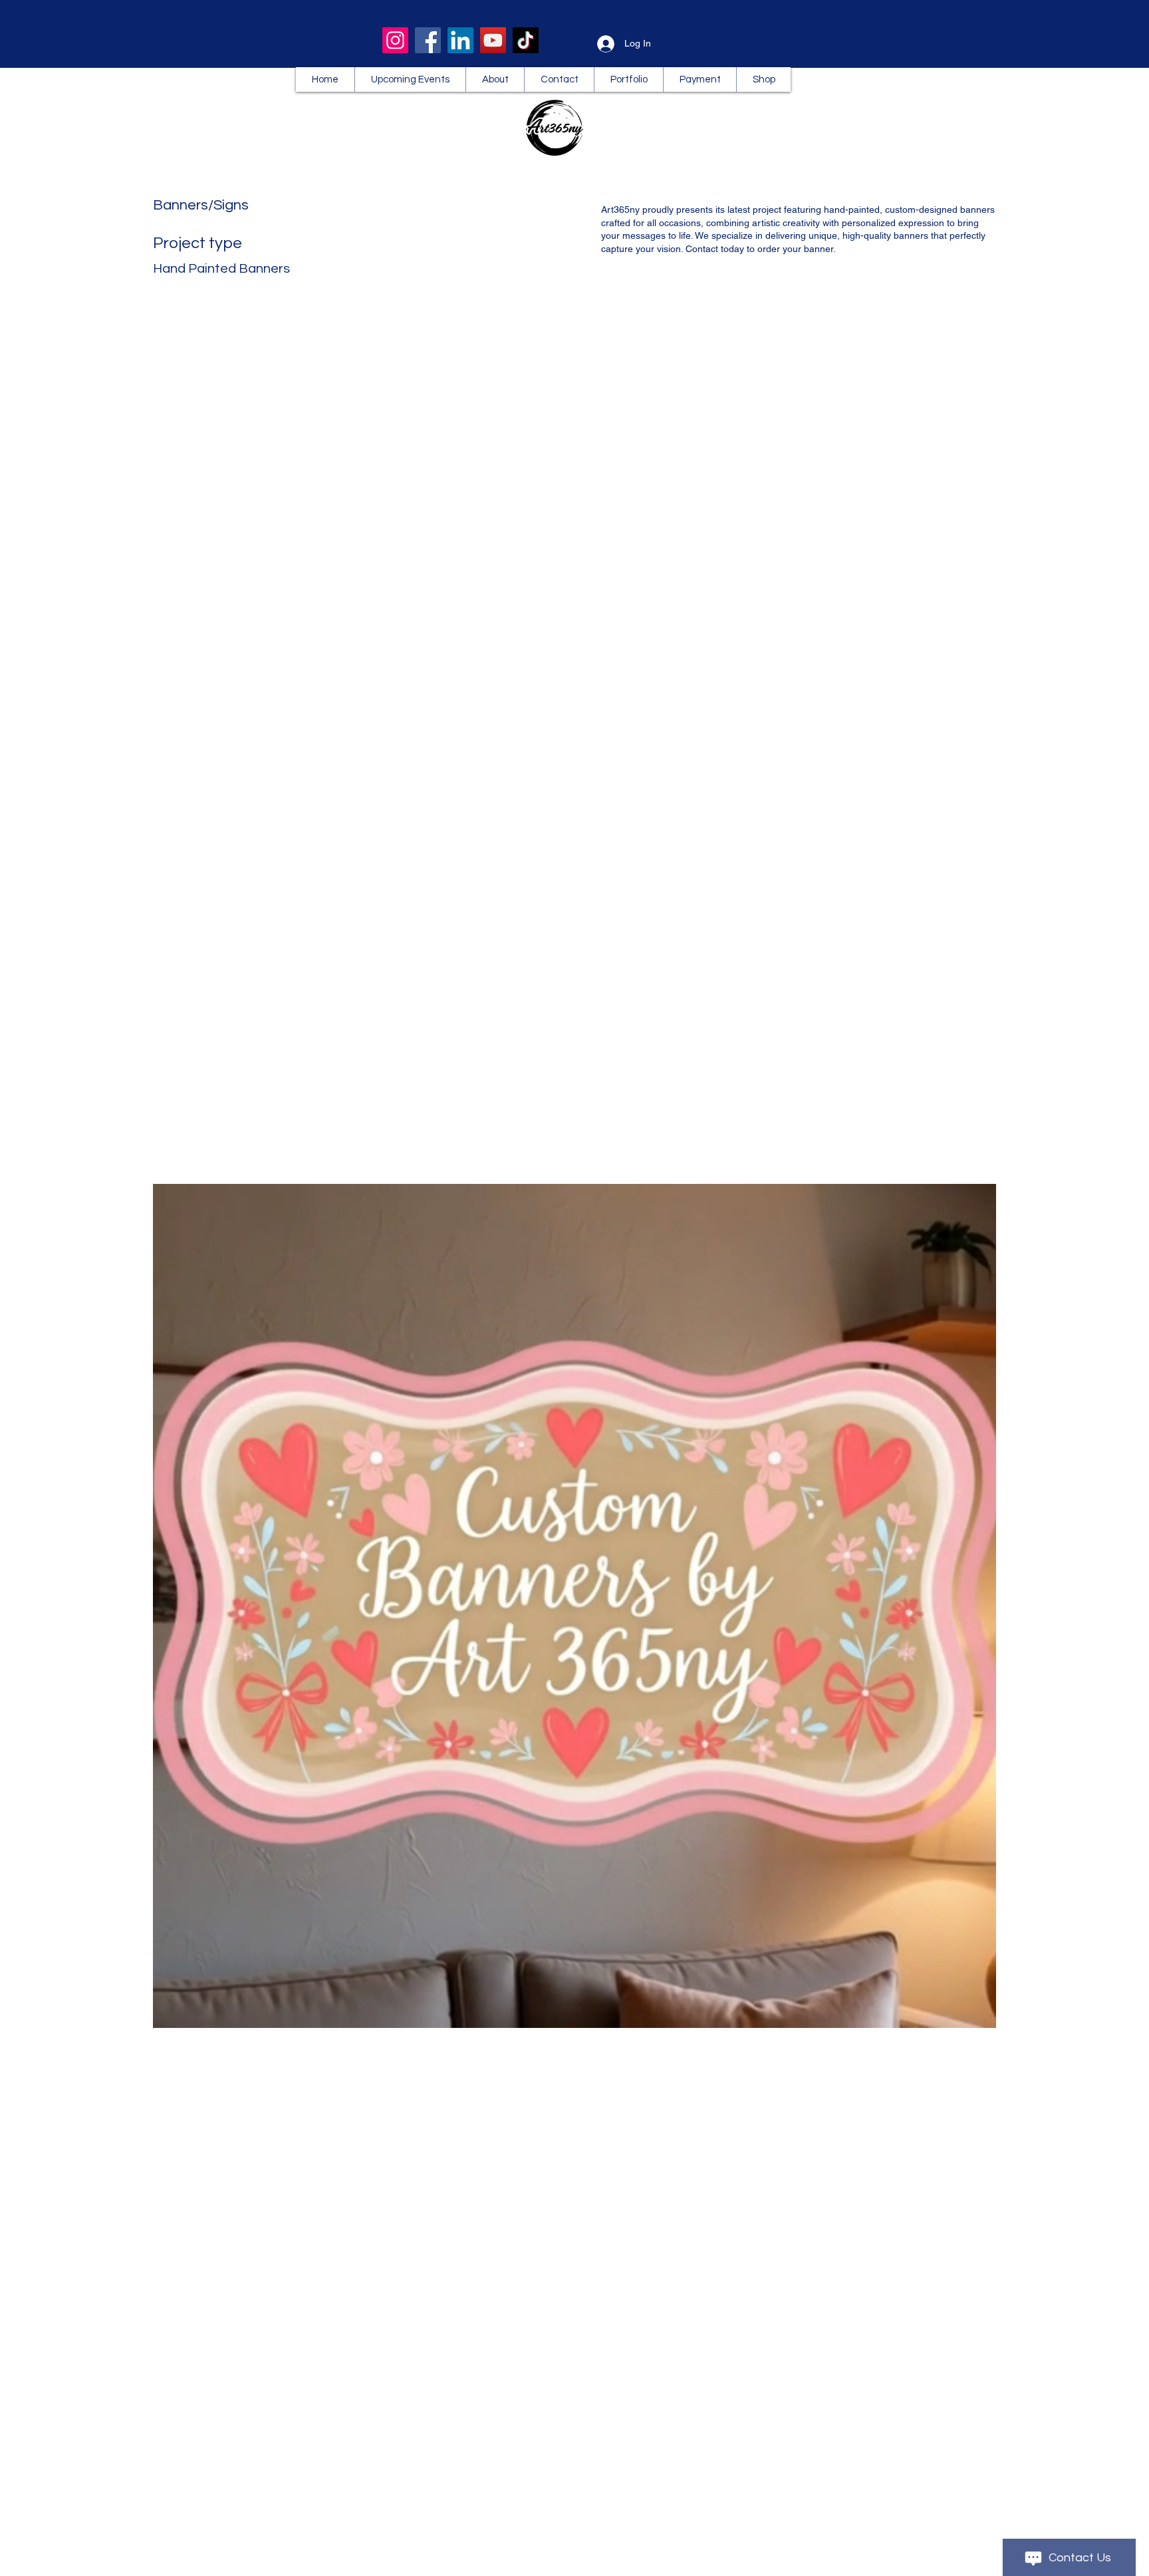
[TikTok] (526, 40)
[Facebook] (428, 40)
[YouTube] (493, 40)
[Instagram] (395, 40)
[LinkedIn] (460, 40)
